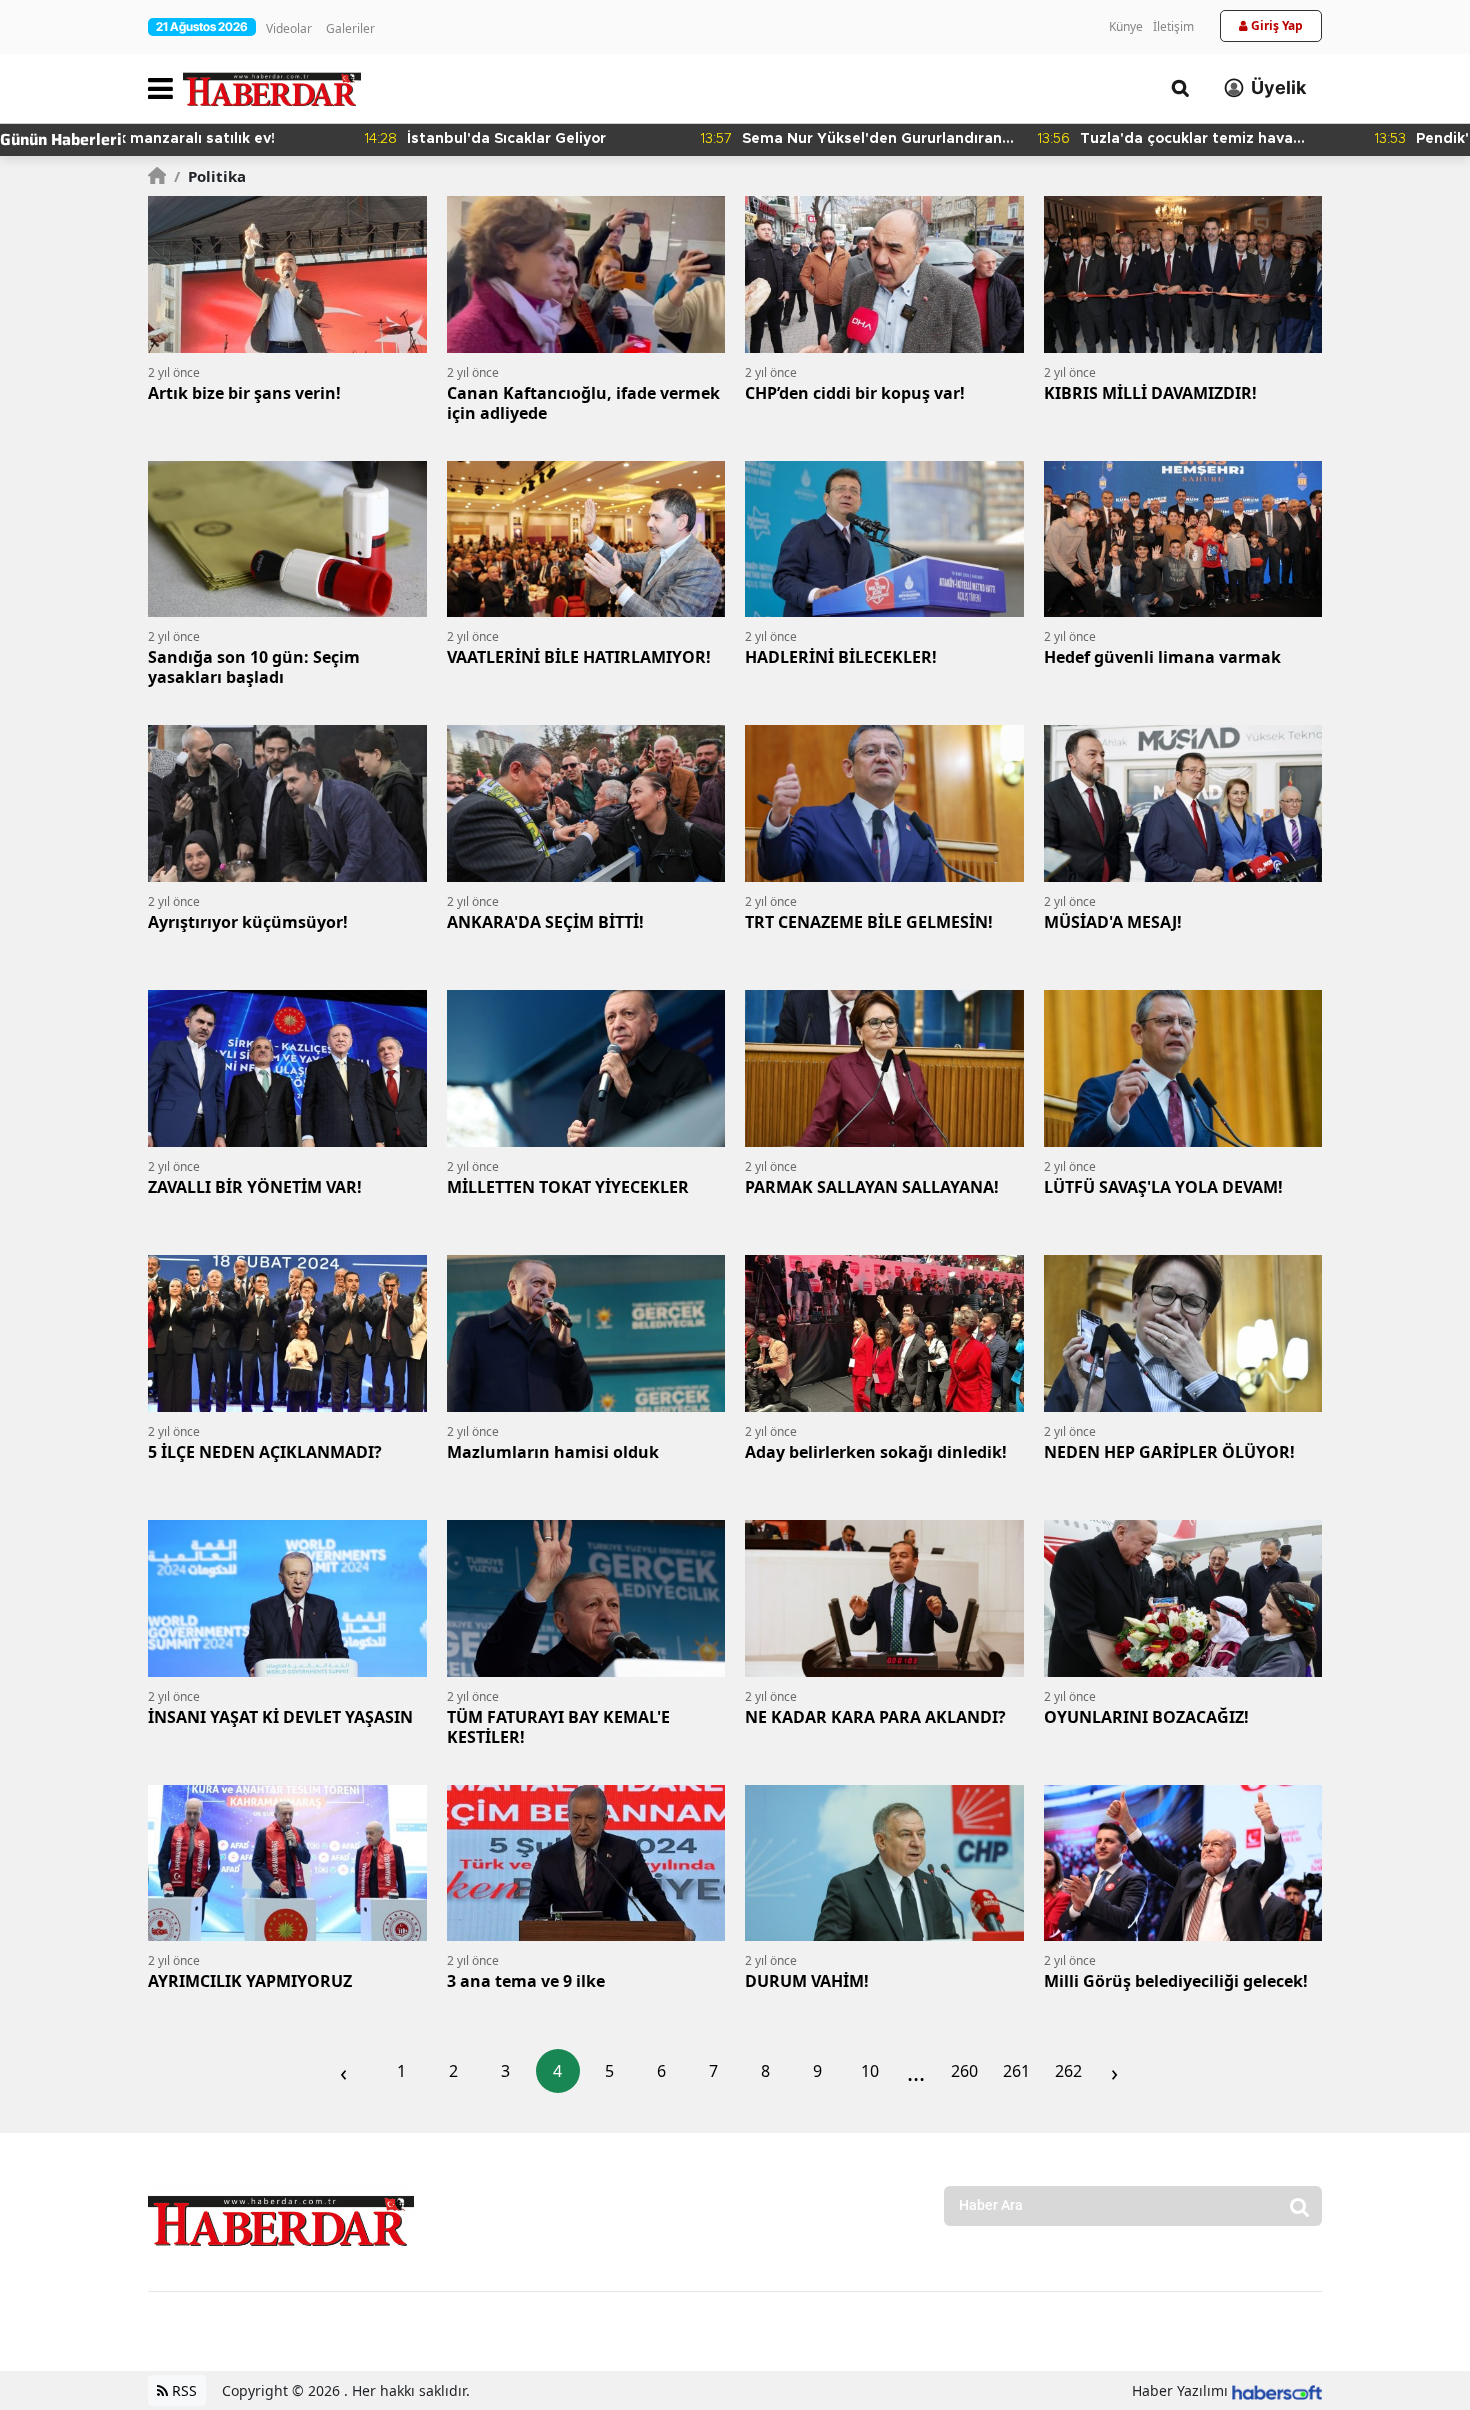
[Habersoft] (1277, 2390)
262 (1068, 2071)
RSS (182, 2390)
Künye (1126, 26)
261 (1016, 2071)
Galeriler (350, 28)
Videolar (289, 28)
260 (964, 2071)
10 (870, 2071)
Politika (210, 176)
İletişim (1173, 26)
